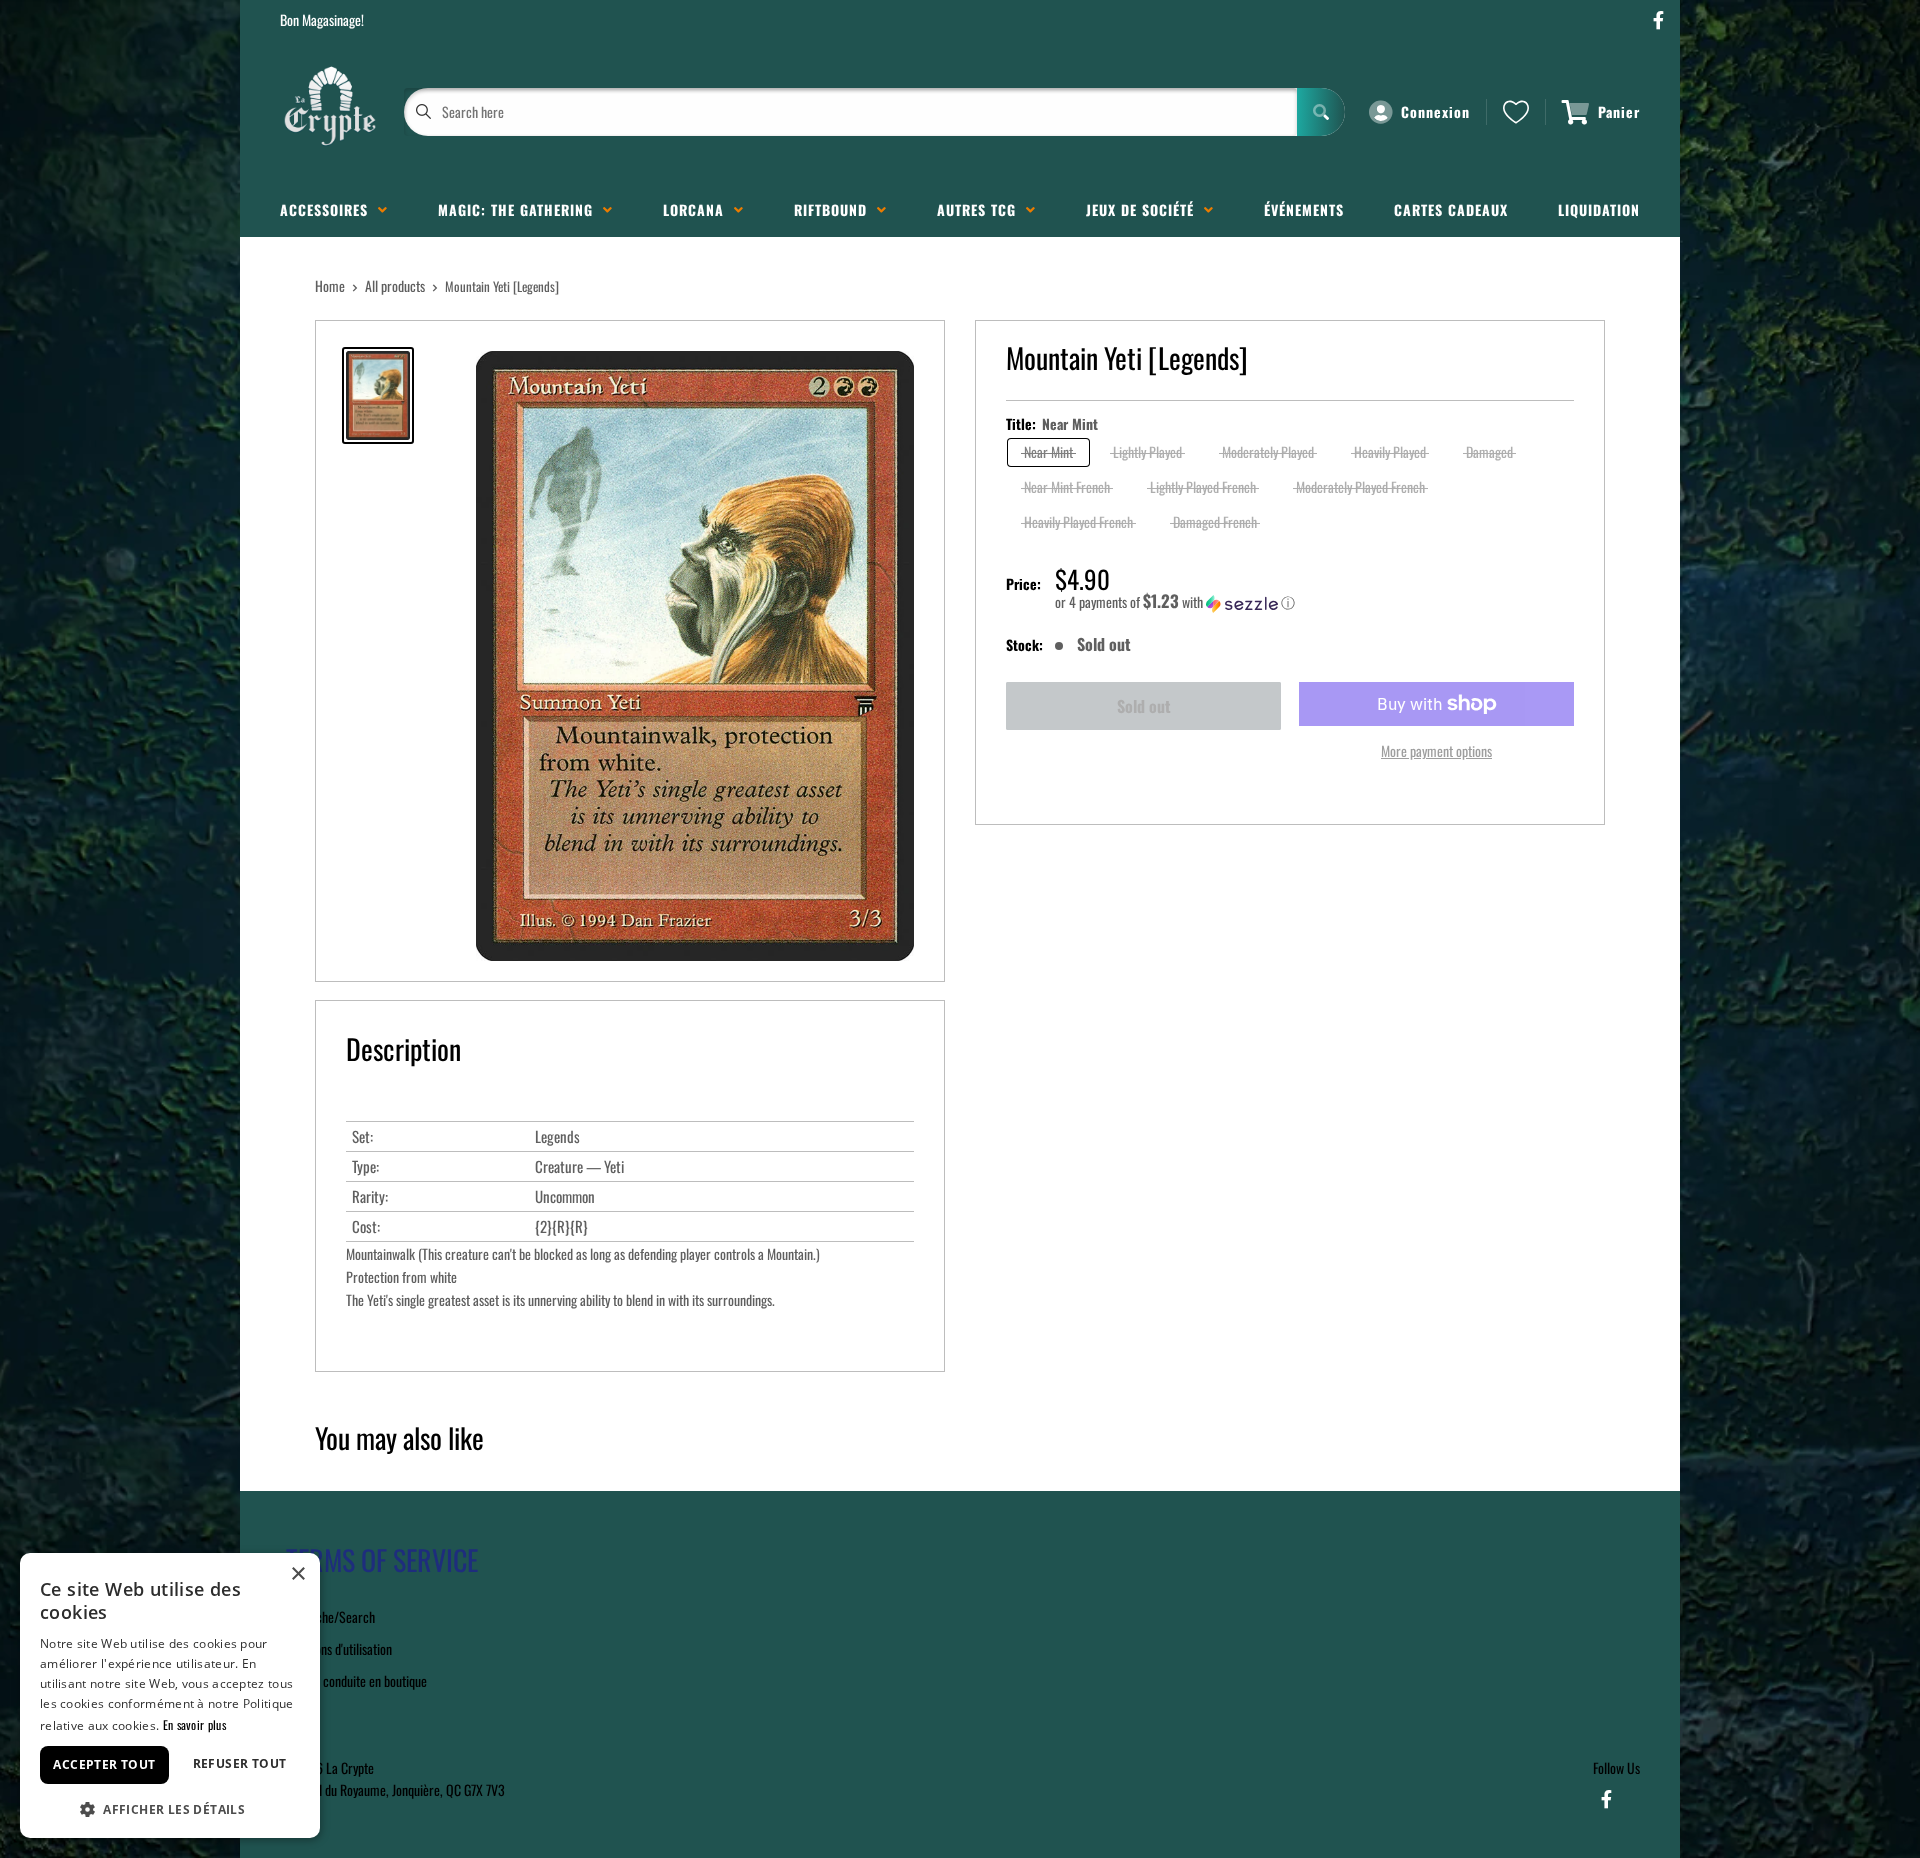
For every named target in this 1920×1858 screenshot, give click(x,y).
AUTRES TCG (981, 209)
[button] (1314, 602)
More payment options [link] (1436, 750)
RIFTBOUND (835, 209)
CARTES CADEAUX (1451, 209)
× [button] (297, 1574)
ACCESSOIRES (329, 209)
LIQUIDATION (1599, 209)
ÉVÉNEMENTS (1304, 209)
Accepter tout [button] (104, 1764)
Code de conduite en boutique (353, 1680)
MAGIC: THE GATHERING (520, 209)
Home (330, 285)
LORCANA (698, 209)
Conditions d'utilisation (336, 1648)
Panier (1619, 111)
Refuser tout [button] (240, 1763)
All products (395, 285)
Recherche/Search (327, 1616)
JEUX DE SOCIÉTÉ (1145, 209)
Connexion (1435, 111)
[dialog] (170, 1695)
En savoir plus (194, 1724)
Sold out (1144, 706)
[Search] (1321, 112)
